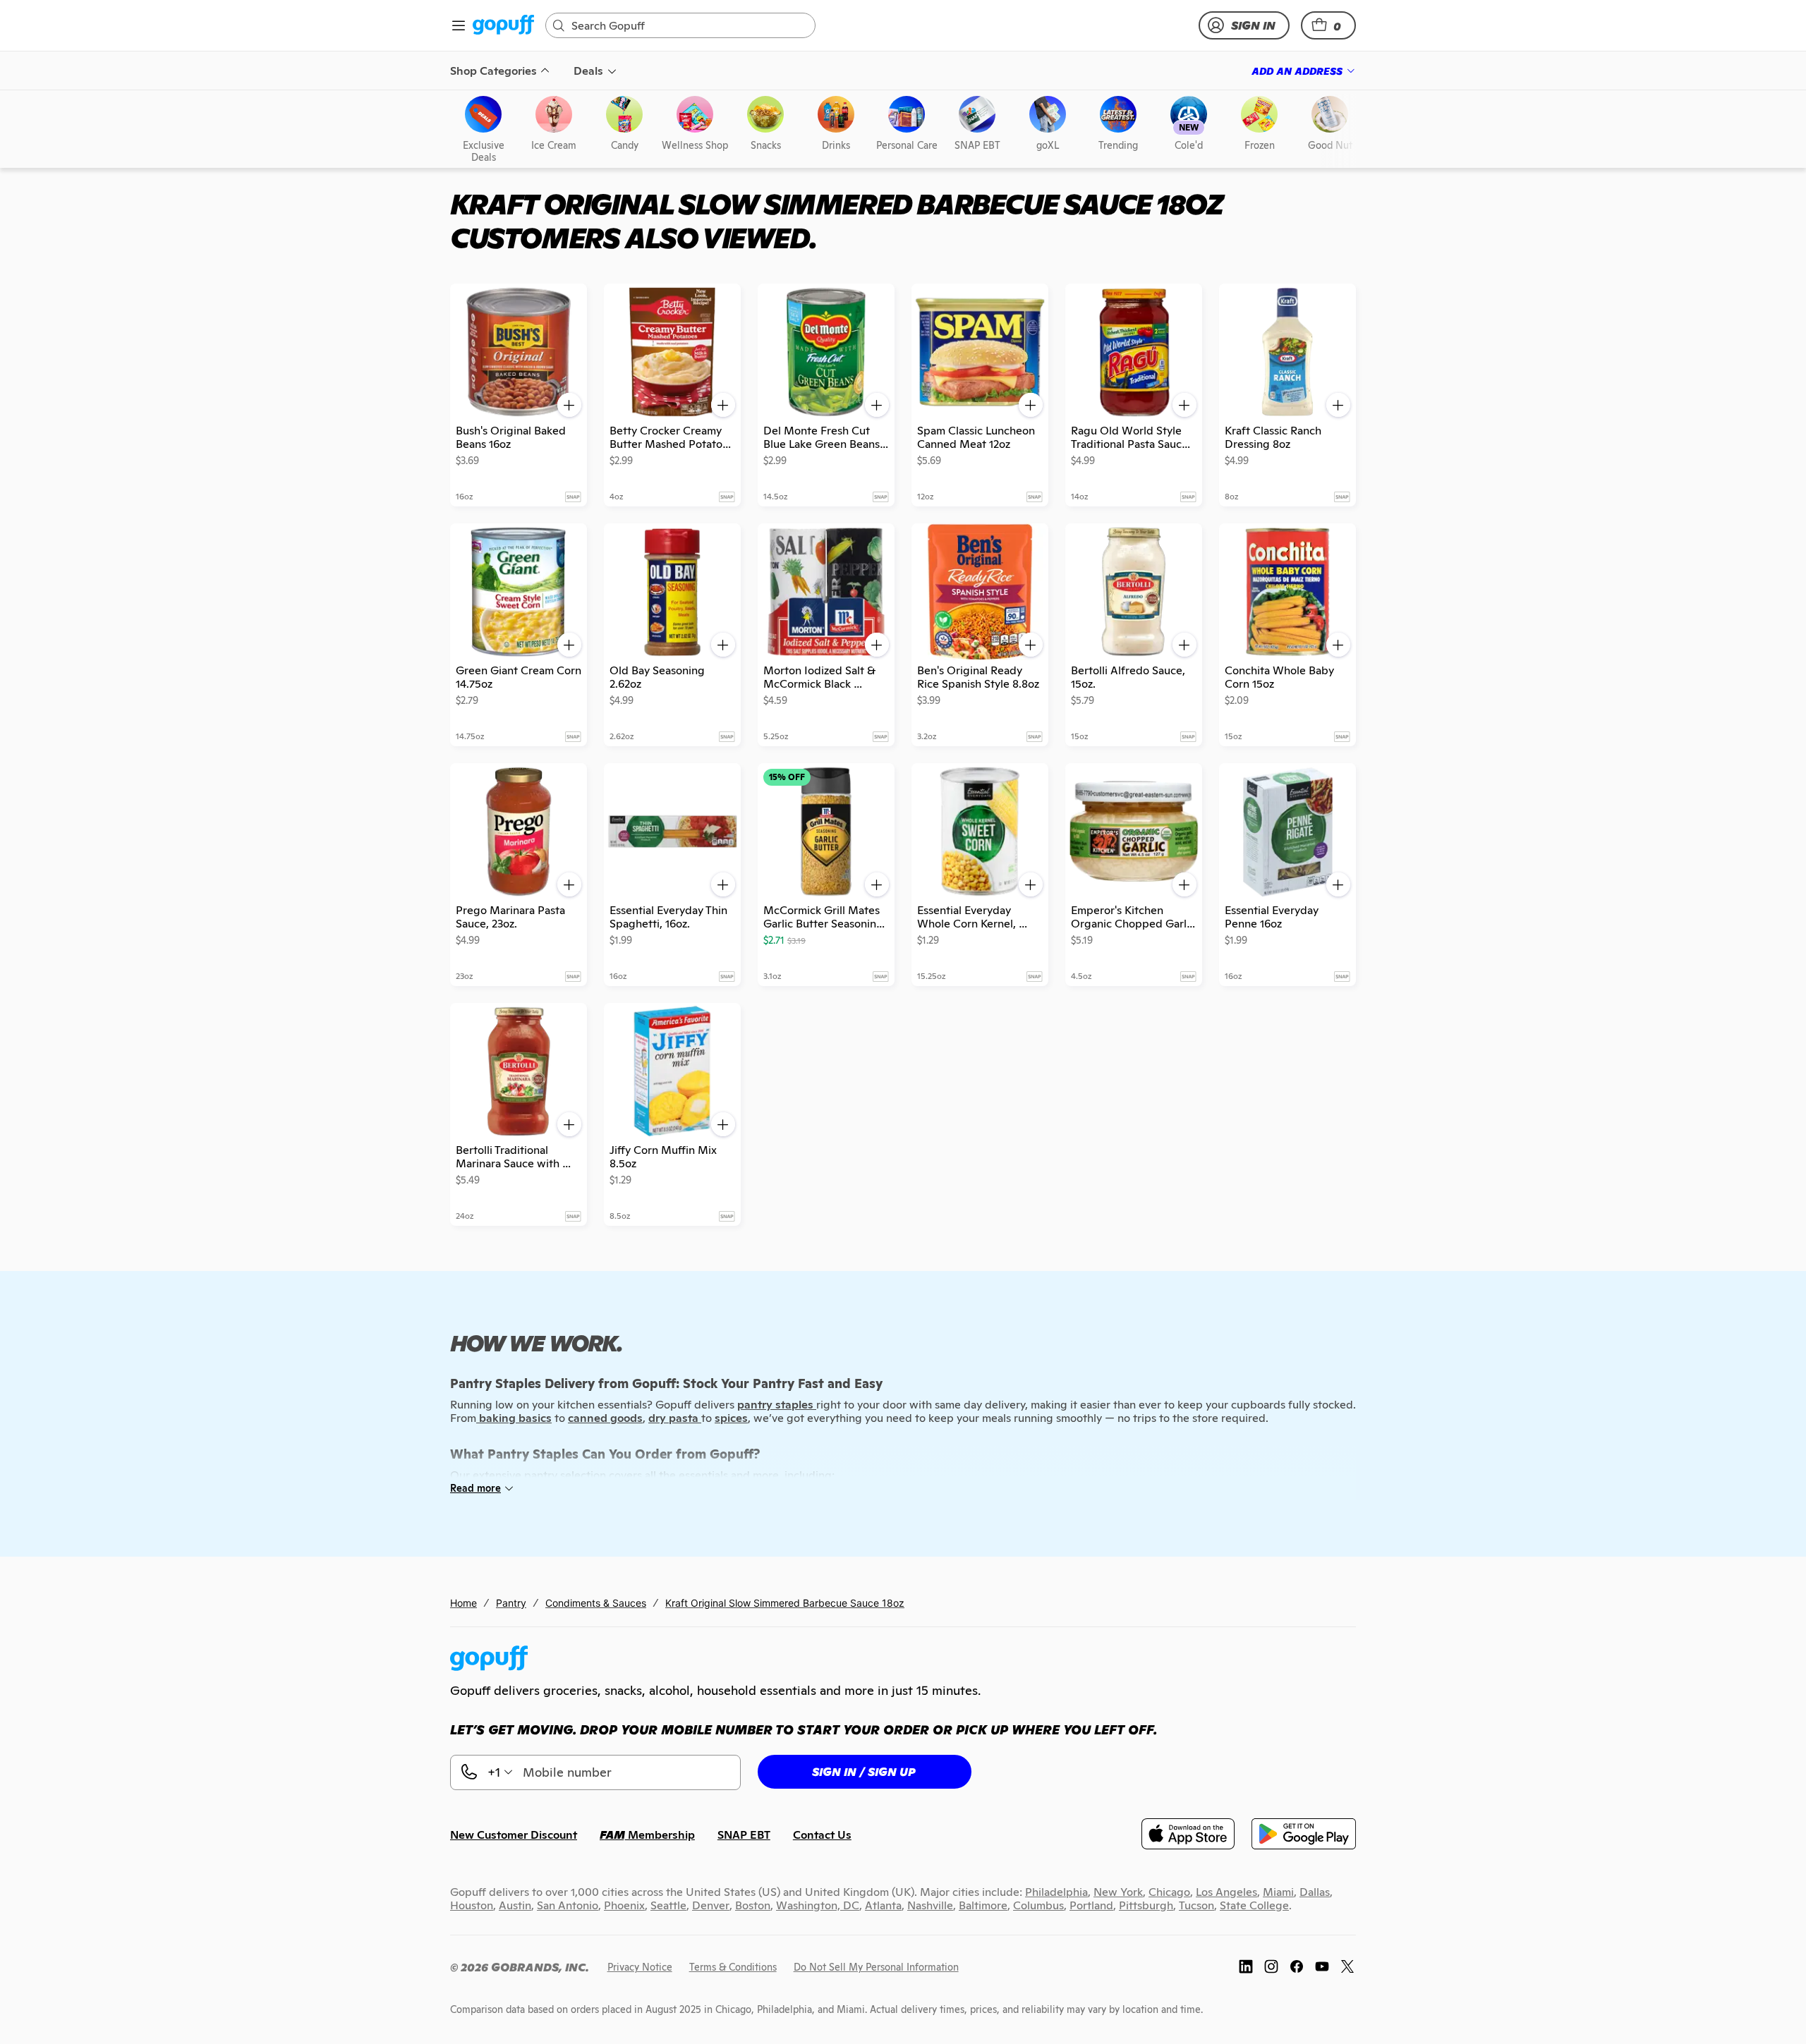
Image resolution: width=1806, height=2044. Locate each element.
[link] (503, 26)
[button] (1328, 25)
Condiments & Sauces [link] (596, 1603)
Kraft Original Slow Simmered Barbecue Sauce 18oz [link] (785, 1603)
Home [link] (463, 1603)
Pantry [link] (511, 1603)
